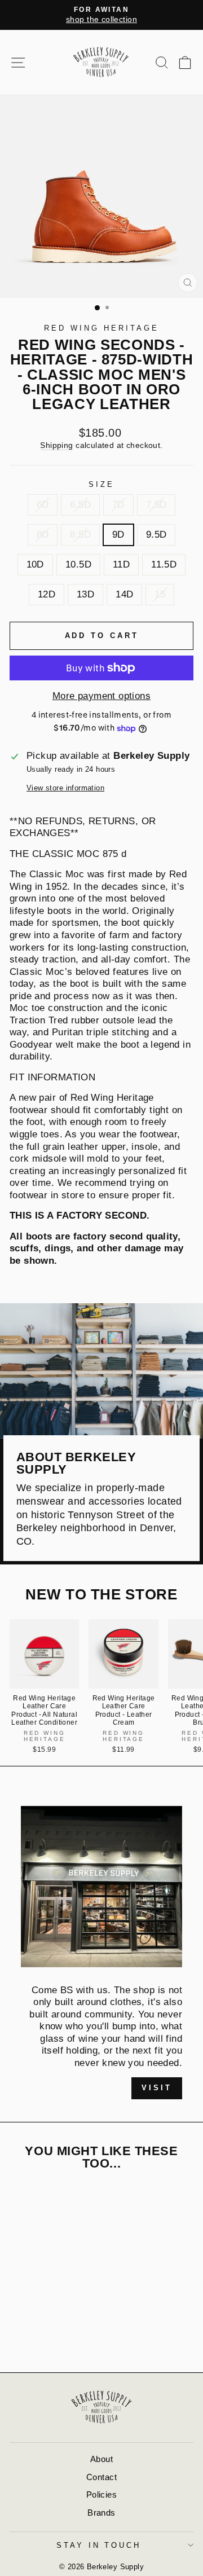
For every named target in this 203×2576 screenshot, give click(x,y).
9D (118, 535)
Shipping (56, 445)
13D (85, 594)
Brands (101, 2513)
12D (47, 594)
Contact (101, 2477)
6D (43, 505)
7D (118, 505)
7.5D (156, 505)
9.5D (156, 535)
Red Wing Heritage (101, 328)
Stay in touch (99, 2545)
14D (124, 594)
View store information (65, 788)
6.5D (80, 505)
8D (43, 535)
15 (160, 594)
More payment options (101, 696)
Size (101, 484)
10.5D (78, 564)
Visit (157, 2088)
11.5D (164, 564)
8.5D (80, 535)
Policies (101, 2494)
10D (35, 564)
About (101, 2459)
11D (121, 564)
